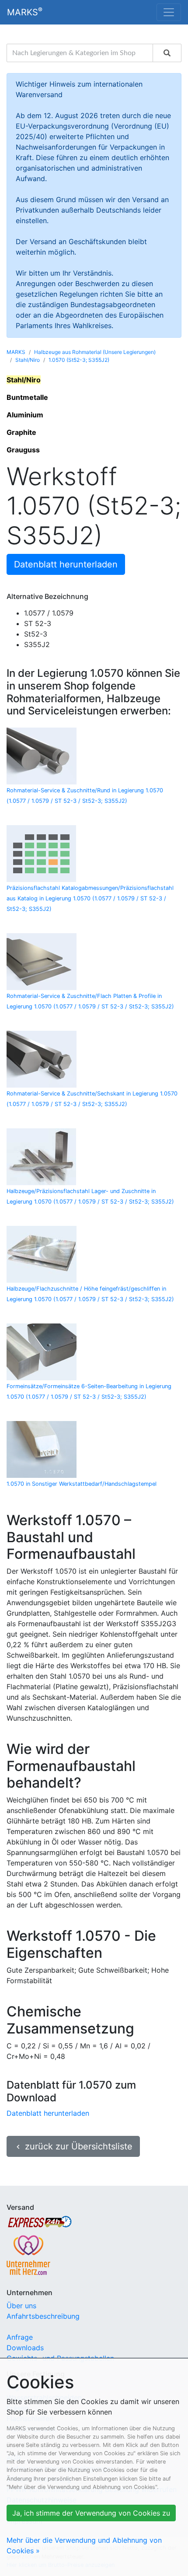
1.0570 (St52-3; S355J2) (79, 360)
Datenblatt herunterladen (48, 2113)
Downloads (25, 2348)
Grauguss (23, 450)
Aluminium (25, 415)
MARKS (25, 12)
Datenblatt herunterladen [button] (66, 564)
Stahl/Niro (28, 360)
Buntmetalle (27, 397)
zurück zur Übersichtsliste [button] (73, 2146)
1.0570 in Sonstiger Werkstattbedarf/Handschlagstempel (82, 1484)
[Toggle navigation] (169, 12)
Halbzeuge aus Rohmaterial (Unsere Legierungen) (95, 352)
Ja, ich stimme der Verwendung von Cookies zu (91, 2513)
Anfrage (20, 2337)
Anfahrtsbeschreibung (43, 2316)
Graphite (21, 432)
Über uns (21, 2306)
